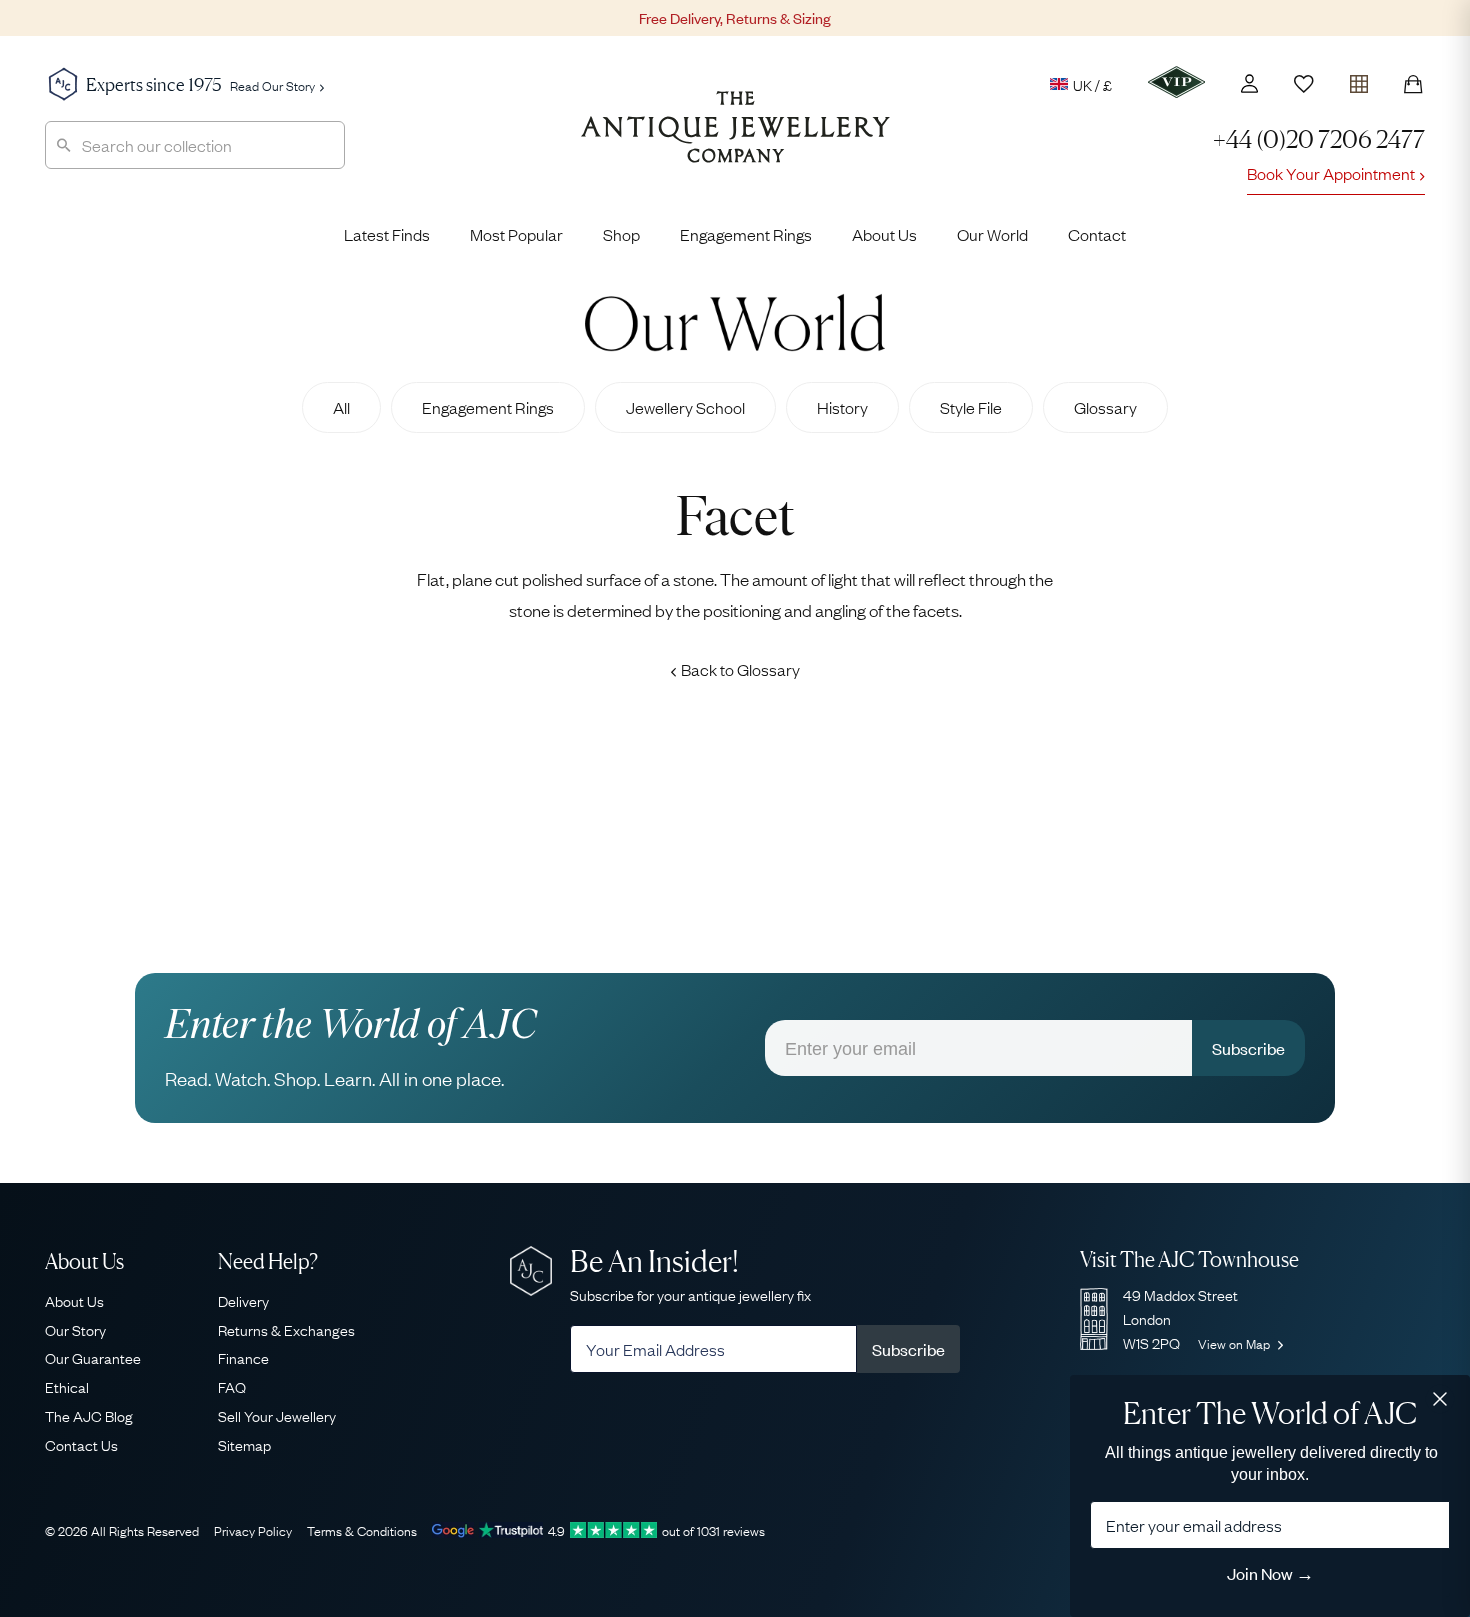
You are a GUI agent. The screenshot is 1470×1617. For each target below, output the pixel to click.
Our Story (75, 1329)
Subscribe (1248, 1048)
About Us (884, 234)
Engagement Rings (746, 234)
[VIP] (1176, 82)
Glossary (1105, 407)
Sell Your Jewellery (277, 1415)
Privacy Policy (253, 1530)
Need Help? (268, 1261)
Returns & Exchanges (286, 1329)
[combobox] (195, 145)
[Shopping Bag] (1413, 84)
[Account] (1249, 83)
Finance (243, 1357)
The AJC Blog (89, 1415)
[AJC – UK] (735, 142)
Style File (971, 407)
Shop (621, 234)
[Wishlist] (1304, 84)
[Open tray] (1359, 79)
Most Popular (516, 234)
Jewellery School (685, 407)
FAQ (232, 1386)
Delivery (243, 1300)
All (341, 407)
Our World (992, 234)
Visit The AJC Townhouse (1189, 1259)
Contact (1097, 234)
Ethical (67, 1386)
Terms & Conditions (362, 1530)
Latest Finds (387, 234)
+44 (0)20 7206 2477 (1319, 139)
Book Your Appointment (1331, 173)
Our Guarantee (93, 1357)
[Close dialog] (1440, 1399)
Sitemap (244, 1444)
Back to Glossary (740, 669)
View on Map (1235, 1343)
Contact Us (81, 1444)
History (842, 407)
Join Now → (1270, 1573)
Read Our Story (272, 85)
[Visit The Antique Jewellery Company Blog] (735, 322)
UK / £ (1092, 84)
